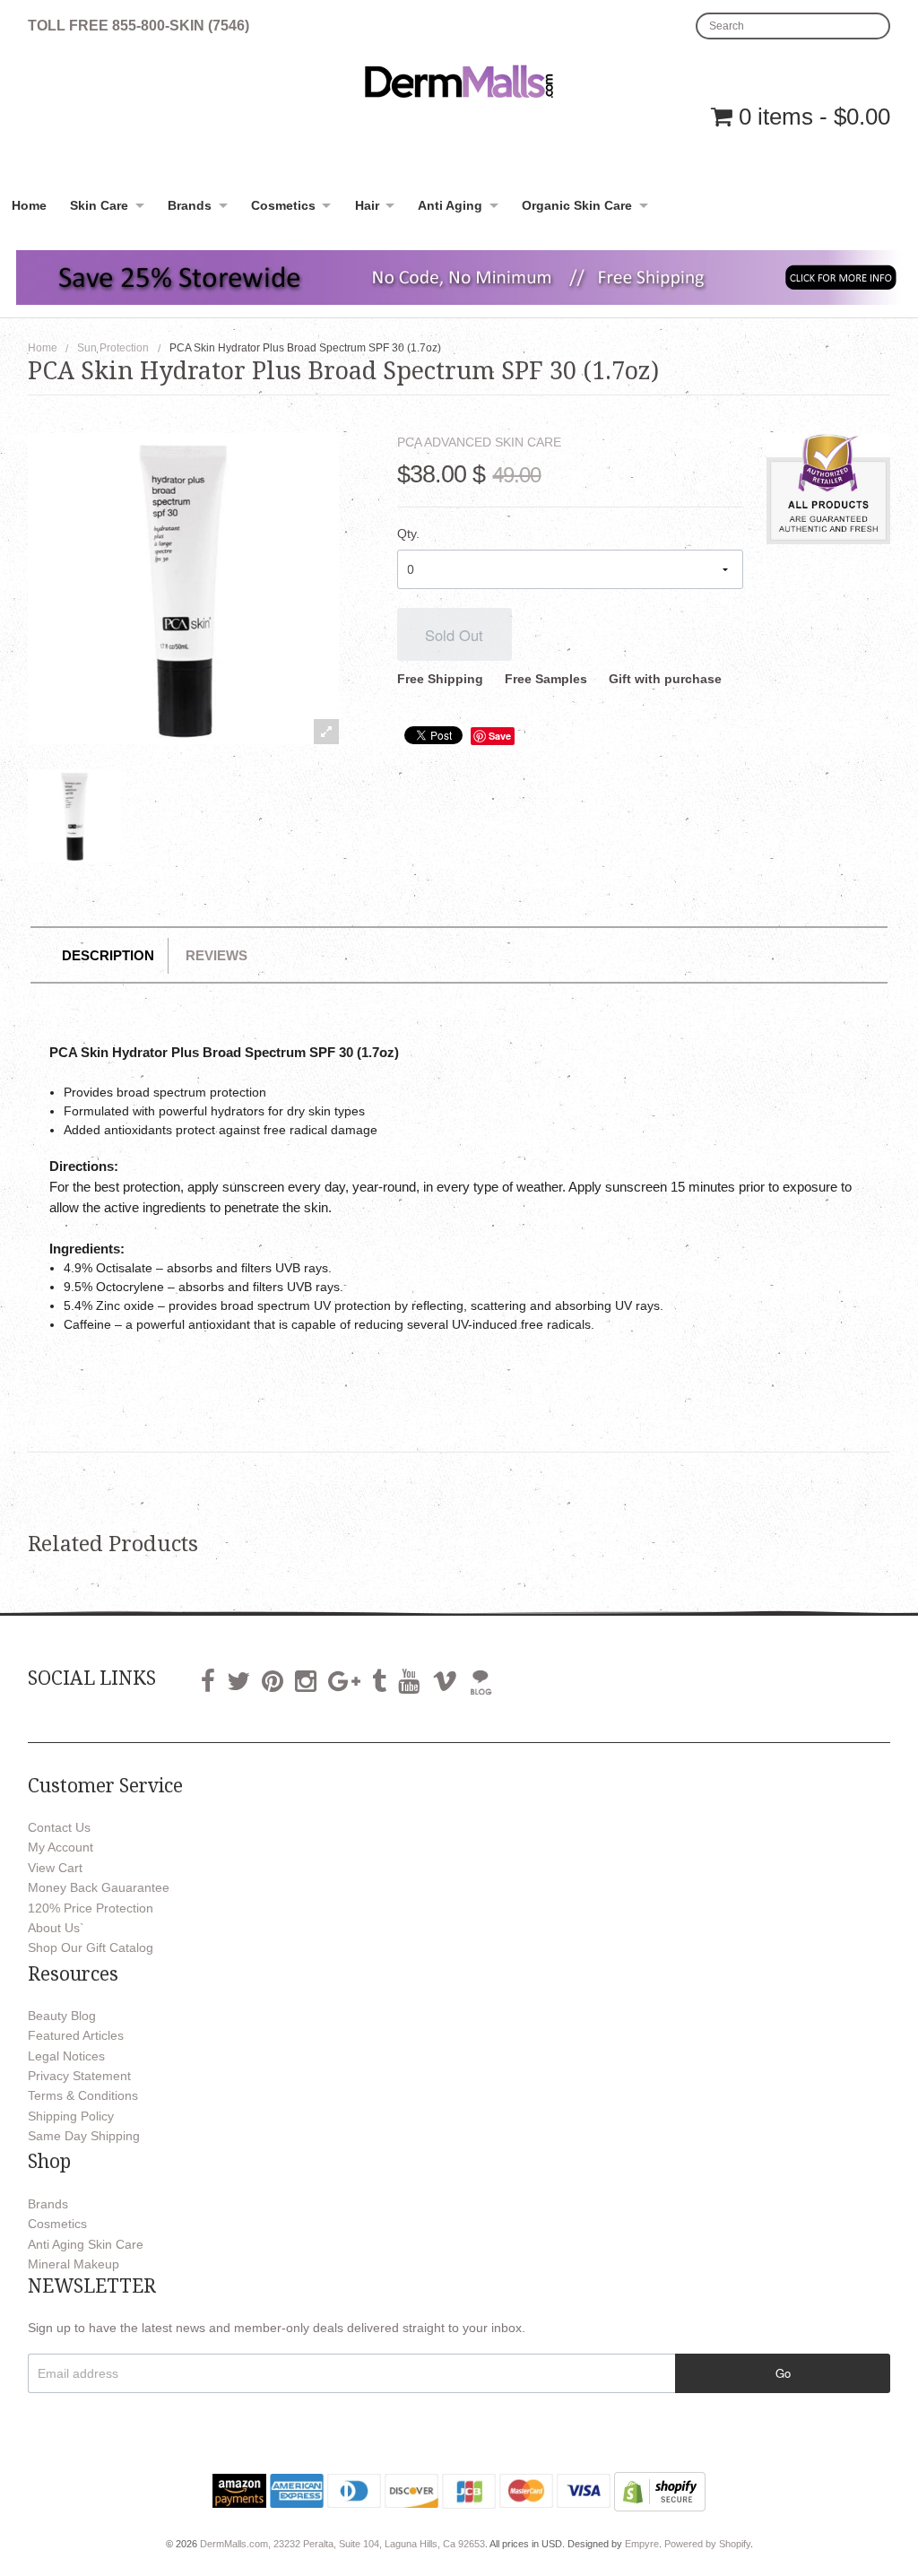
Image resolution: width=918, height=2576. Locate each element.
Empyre (642, 2544)
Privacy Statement (79, 2076)
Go (783, 2373)
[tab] (109, 955)
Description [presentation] (108, 955)
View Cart (55, 1868)
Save (500, 736)
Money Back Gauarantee (99, 1887)
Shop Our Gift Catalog (91, 1947)
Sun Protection (113, 348)
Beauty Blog (62, 2016)
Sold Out (454, 635)
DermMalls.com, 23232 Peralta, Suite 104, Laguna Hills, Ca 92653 (342, 2544)
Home (29, 205)
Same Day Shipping (84, 2136)
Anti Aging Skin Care (86, 2244)
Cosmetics (283, 205)
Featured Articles (76, 2035)
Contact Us (59, 1827)
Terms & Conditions (83, 2095)
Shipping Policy (71, 2116)
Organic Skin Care (577, 205)
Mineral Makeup (74, 2264)
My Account (61, 1847)
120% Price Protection (91, 1908)
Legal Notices (66, 2056)
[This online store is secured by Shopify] (660, 2491)
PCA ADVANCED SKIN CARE (479, 442)
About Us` (56, 1928)
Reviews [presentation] (217, 955)
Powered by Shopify (707, 2544)
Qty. (408, 533)
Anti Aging (450, 205)
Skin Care (99, 205)
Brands (190, 205)
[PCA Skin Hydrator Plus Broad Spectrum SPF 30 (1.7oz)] (74, 816)
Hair (367, 205)
